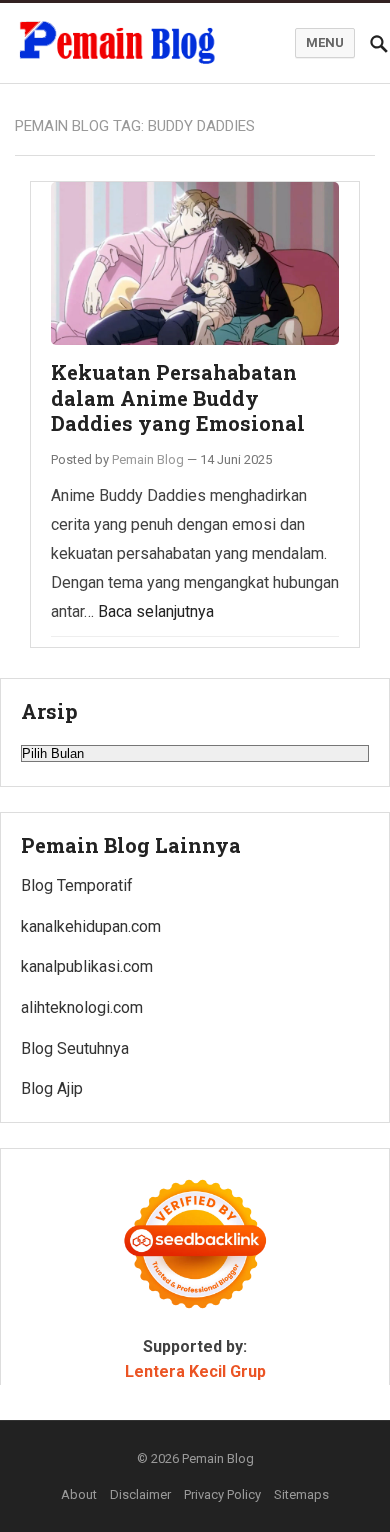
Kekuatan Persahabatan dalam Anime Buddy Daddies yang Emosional (178, 397)
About (79, 1494)
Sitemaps (301, 1494)
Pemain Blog (148, 459)
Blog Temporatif (77, 885)
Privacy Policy (222, 1494)
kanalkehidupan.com (91, 926)
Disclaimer (140, 1494)
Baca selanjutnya (156, 611)
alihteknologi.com (82, 1007)
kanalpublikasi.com (87, 966)
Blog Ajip (52, 1088)
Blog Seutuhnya (75, 1048)
